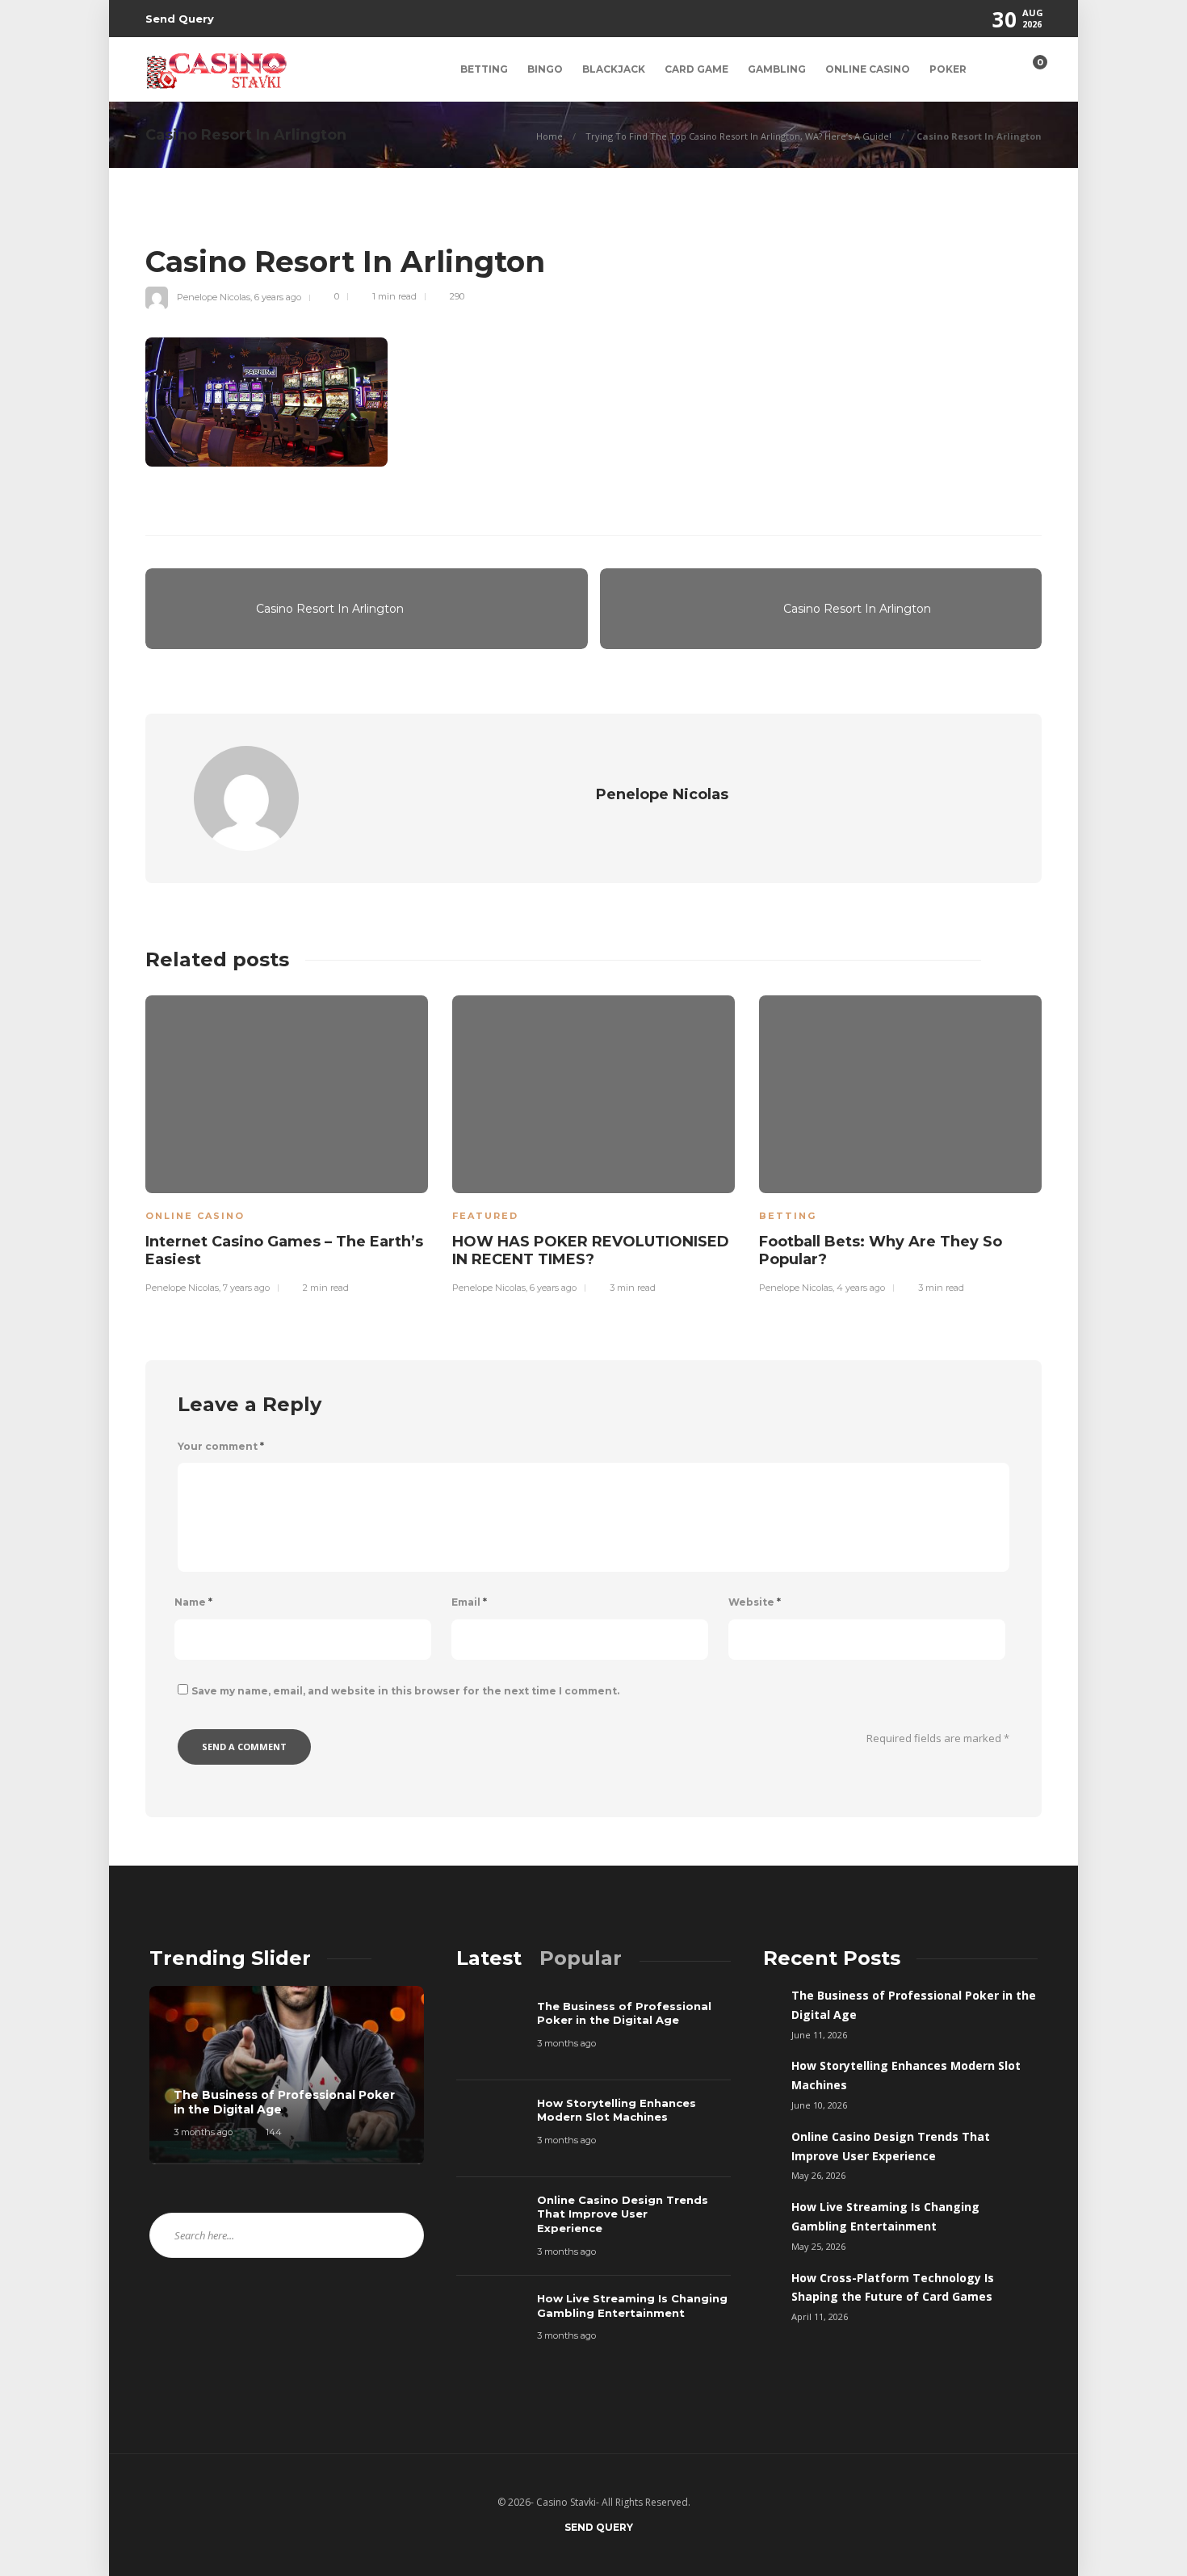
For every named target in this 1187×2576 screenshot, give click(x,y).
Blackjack (614, 69)
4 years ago (861, 1288)
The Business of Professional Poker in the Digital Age (914, 2005)
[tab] (489, 1958)
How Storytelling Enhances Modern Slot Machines (906, 2075)
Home (549, 136)
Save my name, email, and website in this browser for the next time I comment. (405, 1691)
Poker (948, 69)
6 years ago (278, 296)
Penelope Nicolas (214, 296)
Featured (485, 1216)
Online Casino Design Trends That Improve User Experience (891, 2146)
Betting (484, 69)
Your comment (221, 1446)
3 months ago (203, 2132)
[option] (287, 1142)
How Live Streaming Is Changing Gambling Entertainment (885, 2216)
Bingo (545, 69)
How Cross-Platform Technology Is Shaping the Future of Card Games (893, 2287)
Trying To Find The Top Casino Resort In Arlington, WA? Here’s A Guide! (738, 136)
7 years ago (246, 1288)
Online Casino (868, 69)
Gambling (777, 69)
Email (469, 1602)
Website (755, 1602)
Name (193, 1602)
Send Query (180, 19)
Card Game (696, 69)
